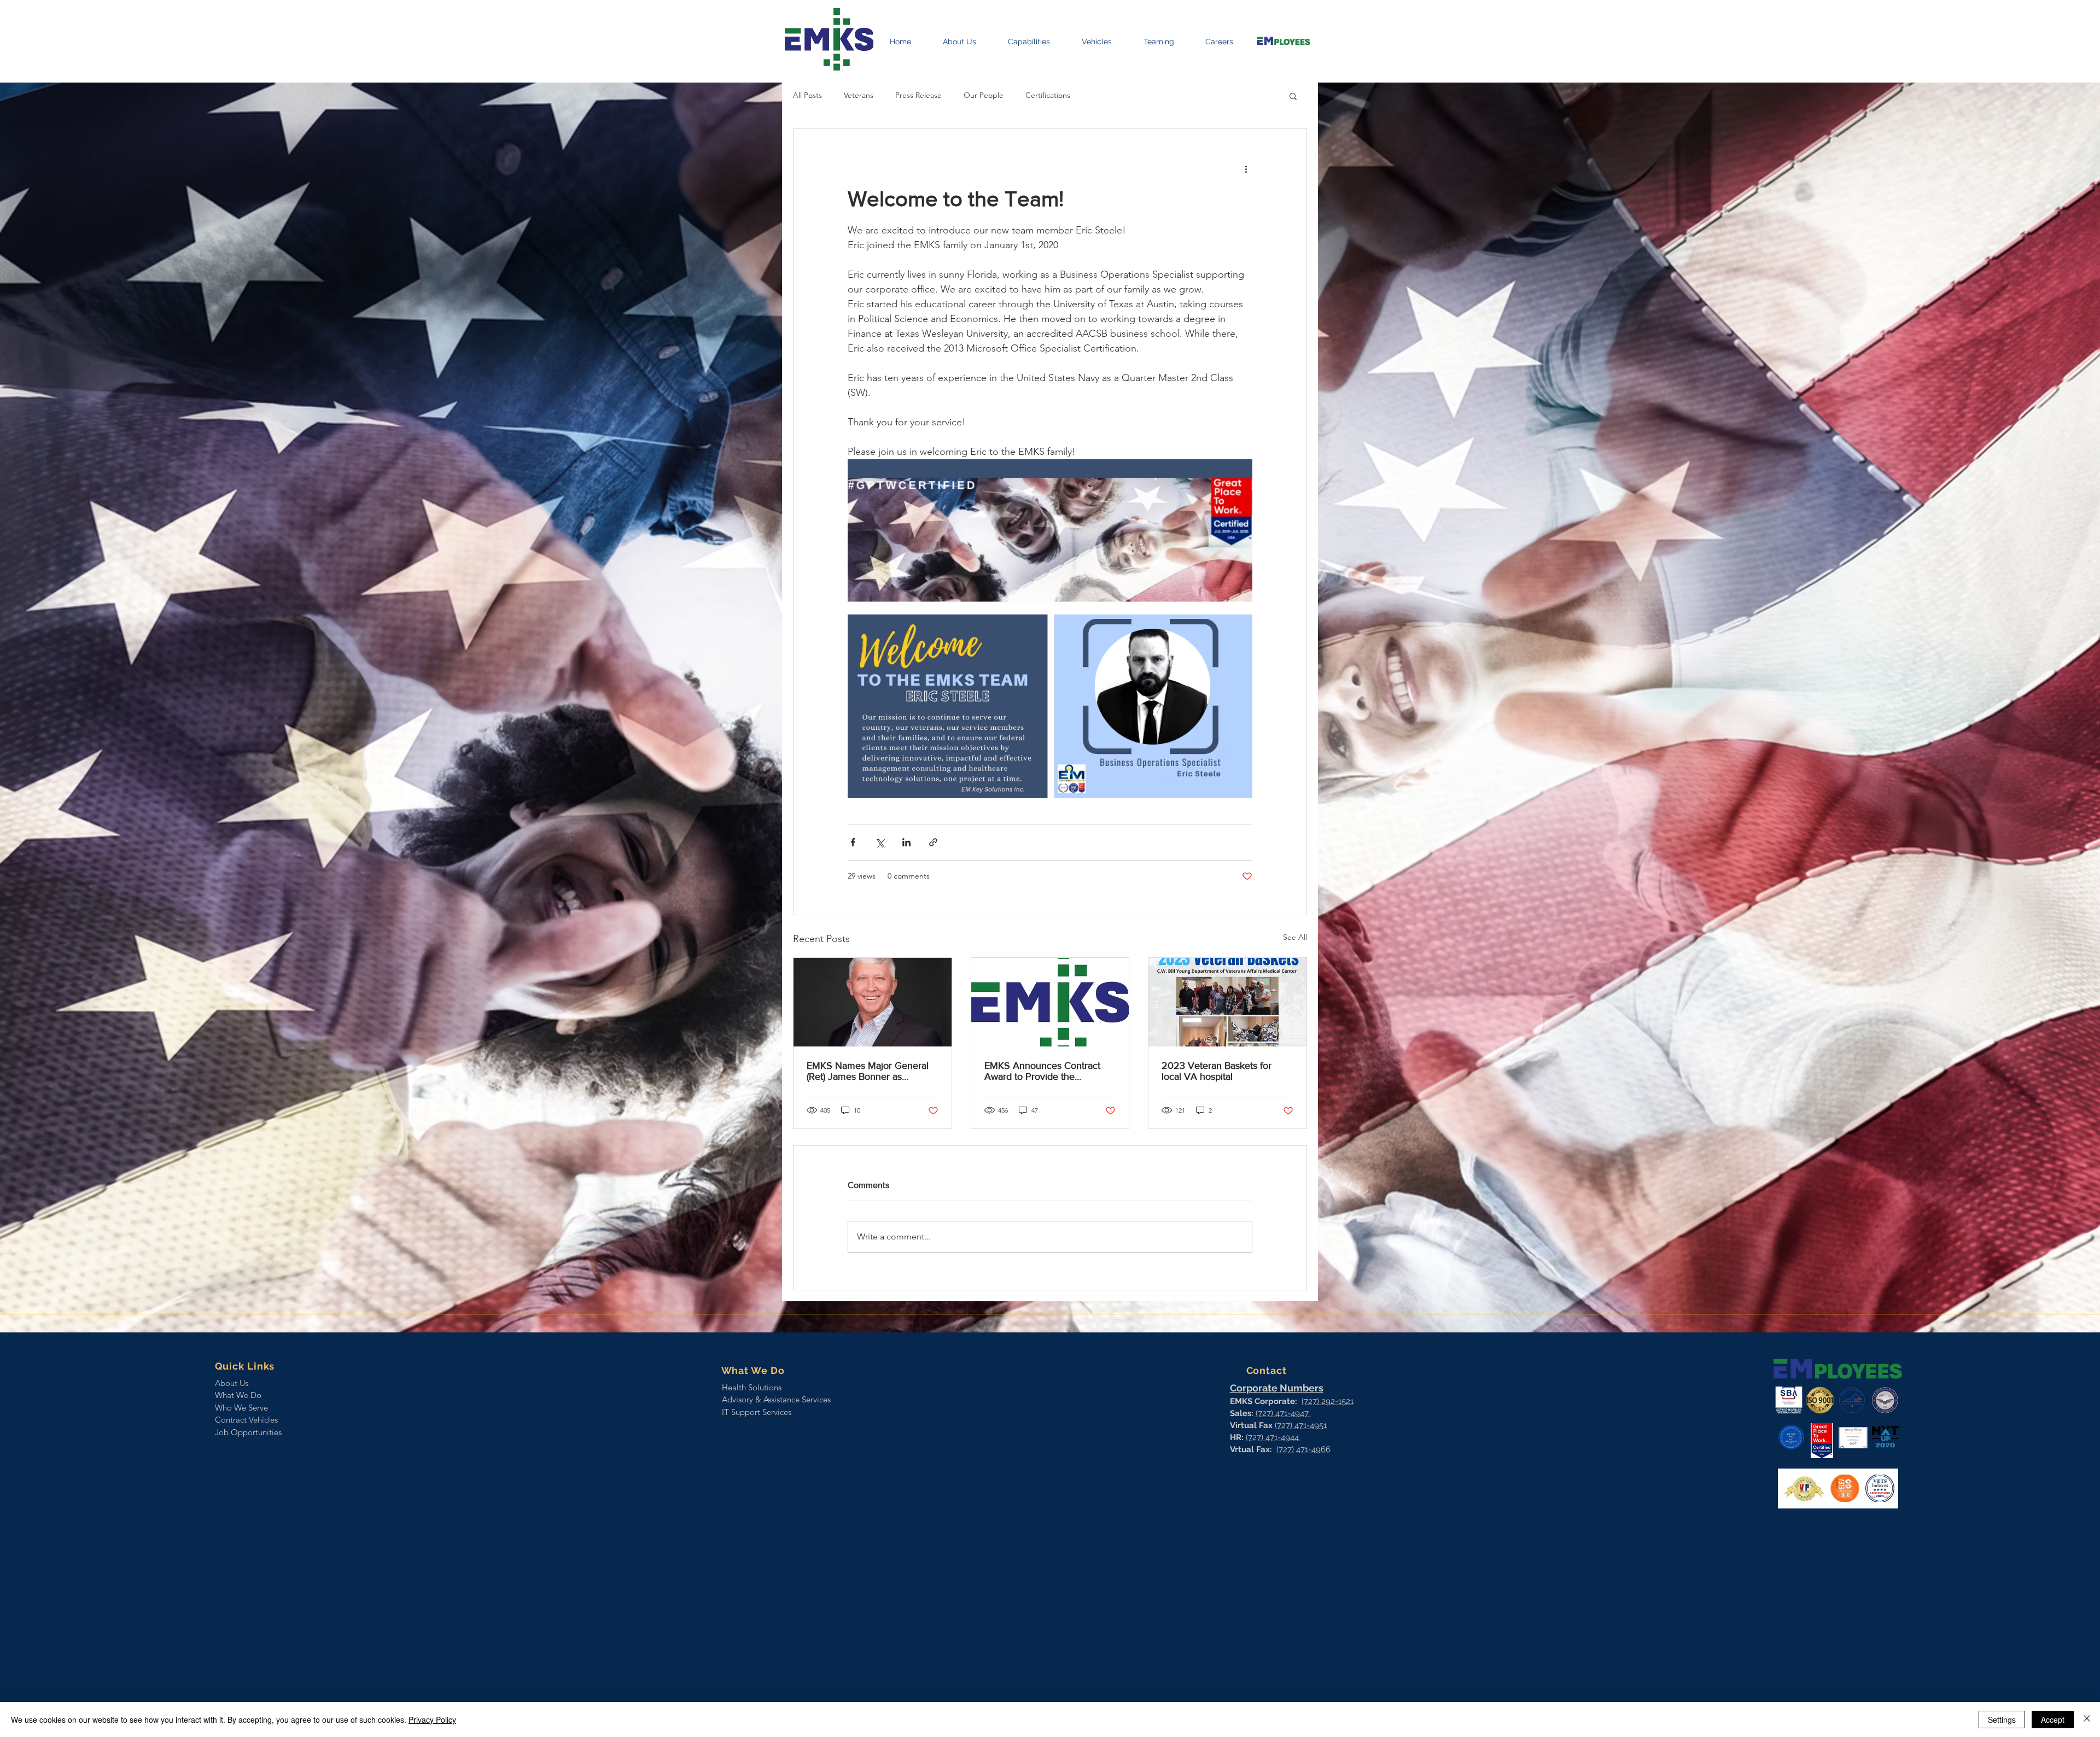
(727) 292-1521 (1328, 1401)
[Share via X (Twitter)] (880, 842)
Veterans (859, 95)
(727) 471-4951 (1301, 1425)
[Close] (2087, 1720)
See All (1295, 937)
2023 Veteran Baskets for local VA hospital (1217, 1071)
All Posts (807, 95)
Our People (984, 95)
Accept (2053, 1720)
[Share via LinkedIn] (906, 842)
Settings (2002, 1720)
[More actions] (1246, 168)
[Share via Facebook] (853, 842)
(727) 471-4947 (1283, 1413)
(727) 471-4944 (1273, 1437)
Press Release (918, 95)
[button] (1293, 96)
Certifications (1048, 95)
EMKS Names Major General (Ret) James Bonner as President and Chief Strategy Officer (868, 1071)
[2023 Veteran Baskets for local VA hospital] (1227, 1002)
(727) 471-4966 (1303, 1449)
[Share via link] (933, 842)
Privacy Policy (432, 1720)
